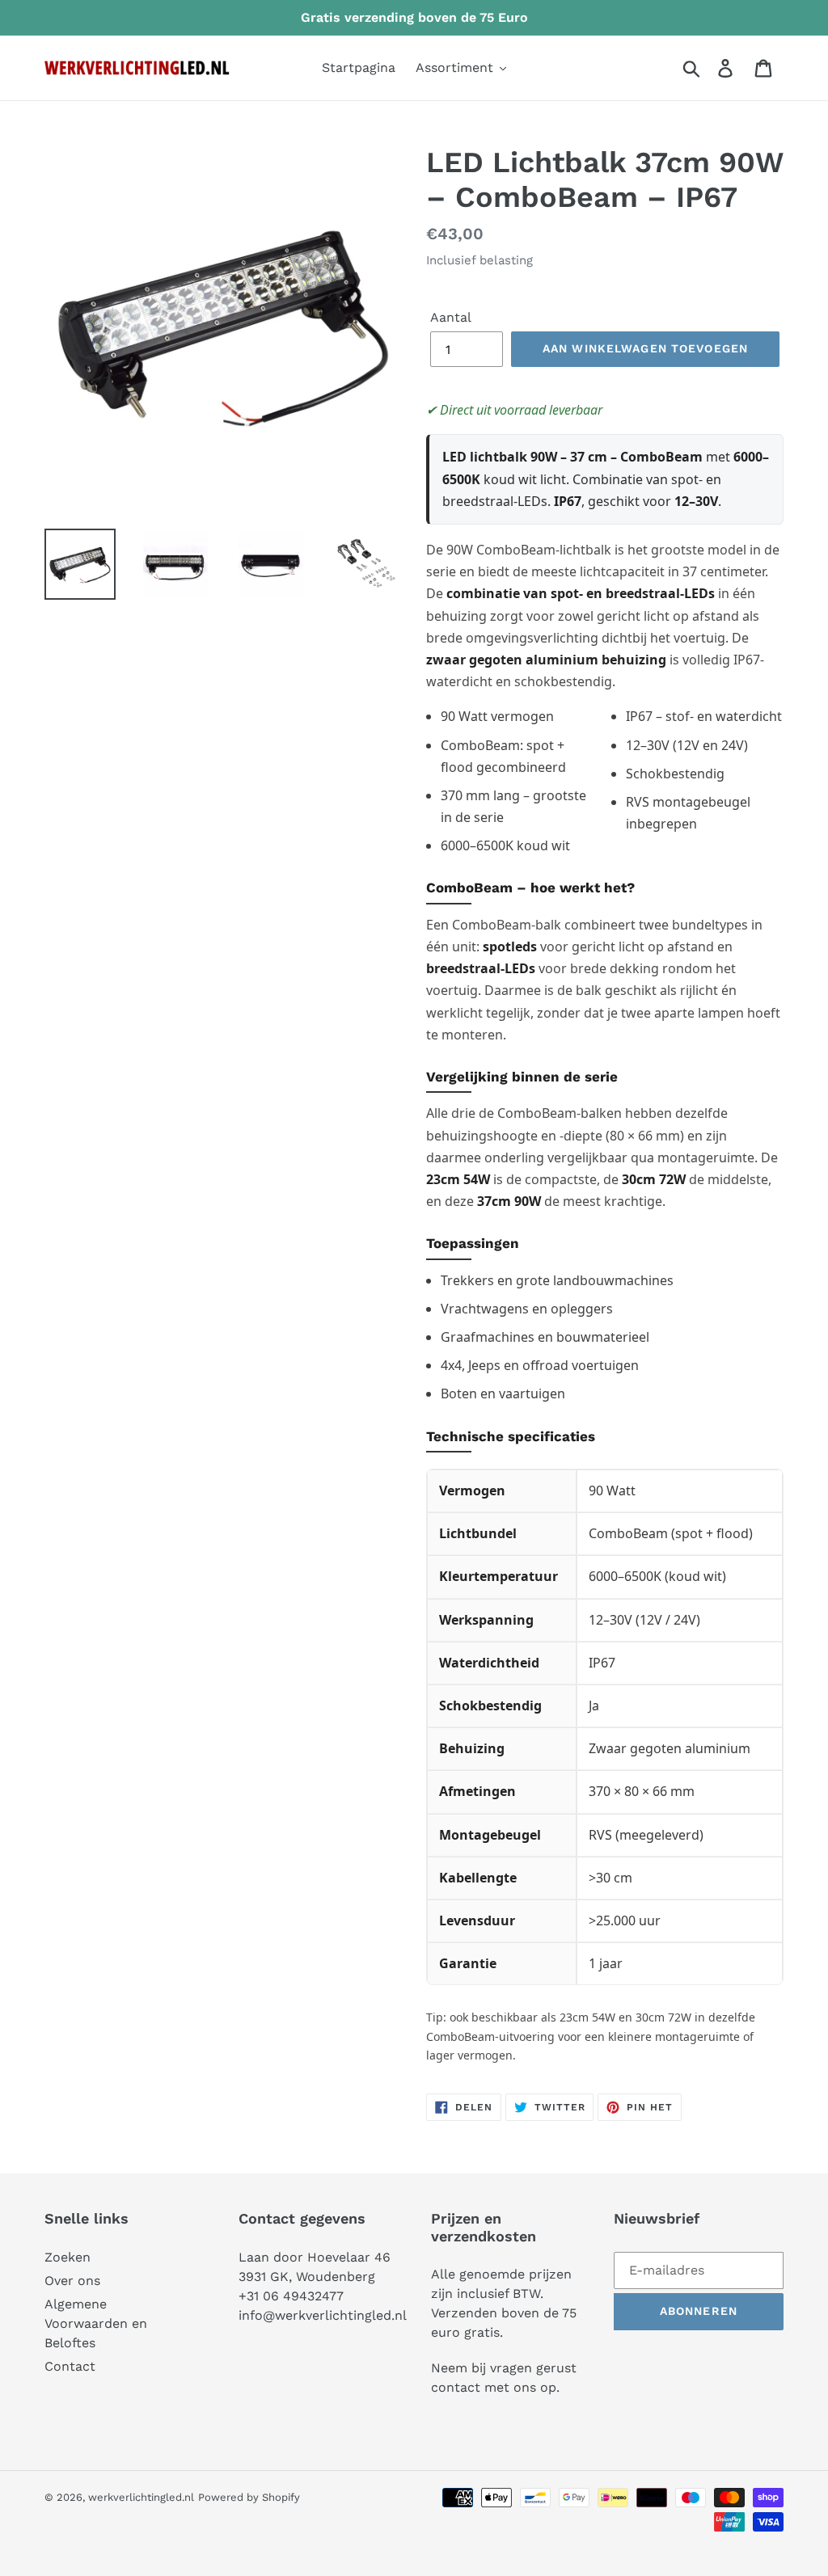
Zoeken (68, 2257)
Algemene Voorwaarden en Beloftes (96, 2323)
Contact (70, 2366)
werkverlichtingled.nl (141, 2497)
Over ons (72, 2281)
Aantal (451, 317)
